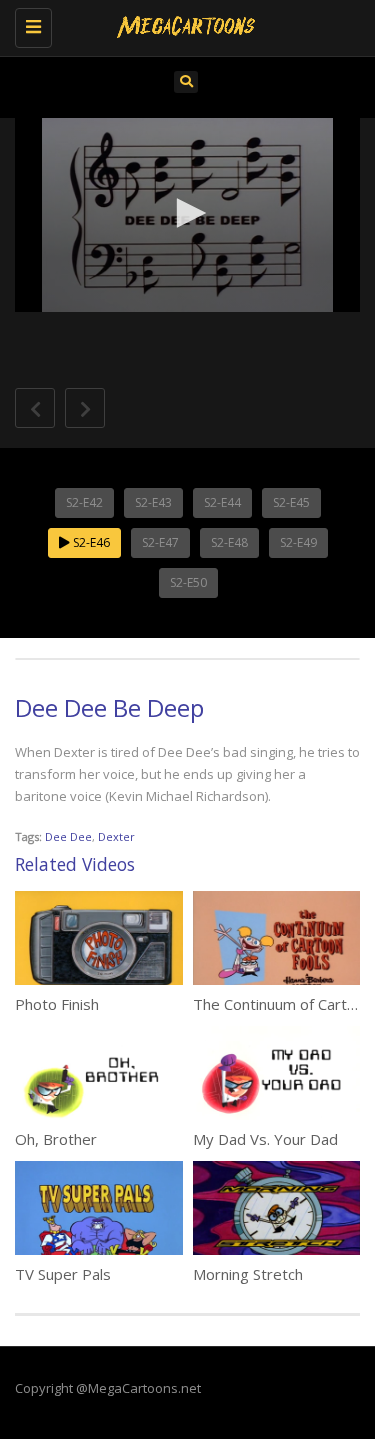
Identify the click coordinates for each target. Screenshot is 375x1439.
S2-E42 (84, 502)
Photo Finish (57, 1004)
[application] (187, 215)
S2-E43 (153, 502)
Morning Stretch (248, 1274)
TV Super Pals (63, 1274)
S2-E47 (160, 542)
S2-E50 (188, 582)
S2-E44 (222, 502)
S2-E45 (291, 502)
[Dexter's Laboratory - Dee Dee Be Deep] (182, 25)
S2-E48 (229, 542)
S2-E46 (90, 542)
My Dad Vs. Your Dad (265, 1139)
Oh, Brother (56, 1139)
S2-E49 (298, 542)
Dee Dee (68, 836)
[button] (188, 213)
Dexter (116, 836)
